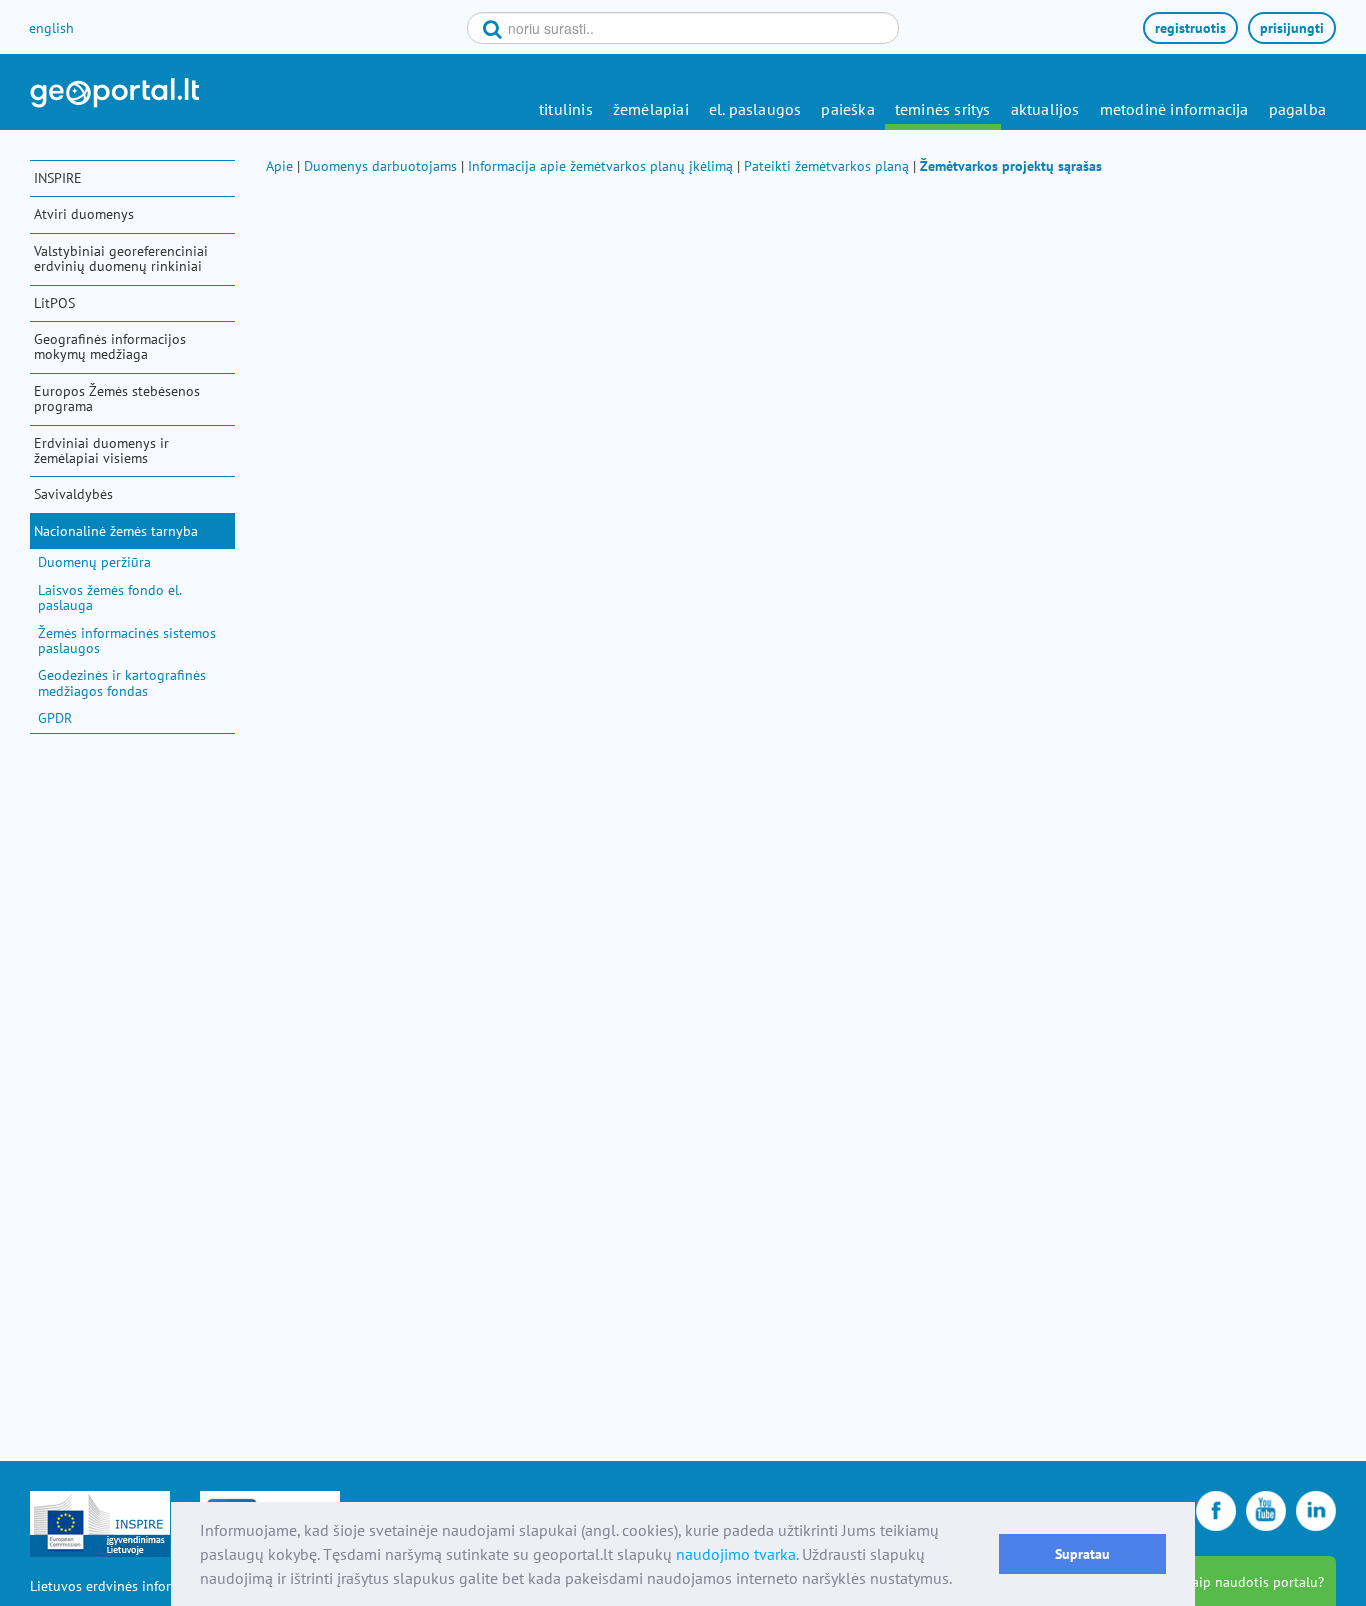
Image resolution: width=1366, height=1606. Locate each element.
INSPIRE (58, 178)
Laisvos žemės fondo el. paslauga (109, 597)
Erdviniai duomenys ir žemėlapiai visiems (101, 450)
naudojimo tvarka (736, 1554)
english (51, 28)
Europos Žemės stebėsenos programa (117, 398)
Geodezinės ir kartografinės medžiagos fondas (122, 682)
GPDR (55, 718)
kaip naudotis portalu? (1254, 1582)
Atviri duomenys (84, 214)
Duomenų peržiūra (94, 562)
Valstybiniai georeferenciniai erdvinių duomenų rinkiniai (121, 258)
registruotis (1190, 28)
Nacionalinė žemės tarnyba (116, 531)
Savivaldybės (73, 494)
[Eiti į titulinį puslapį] (114, 93)
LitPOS (54, 303)
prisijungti (1292, 28)
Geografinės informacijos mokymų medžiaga (110, 346)
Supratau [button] (1082, 1553)
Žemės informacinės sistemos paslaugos (127, 640)
